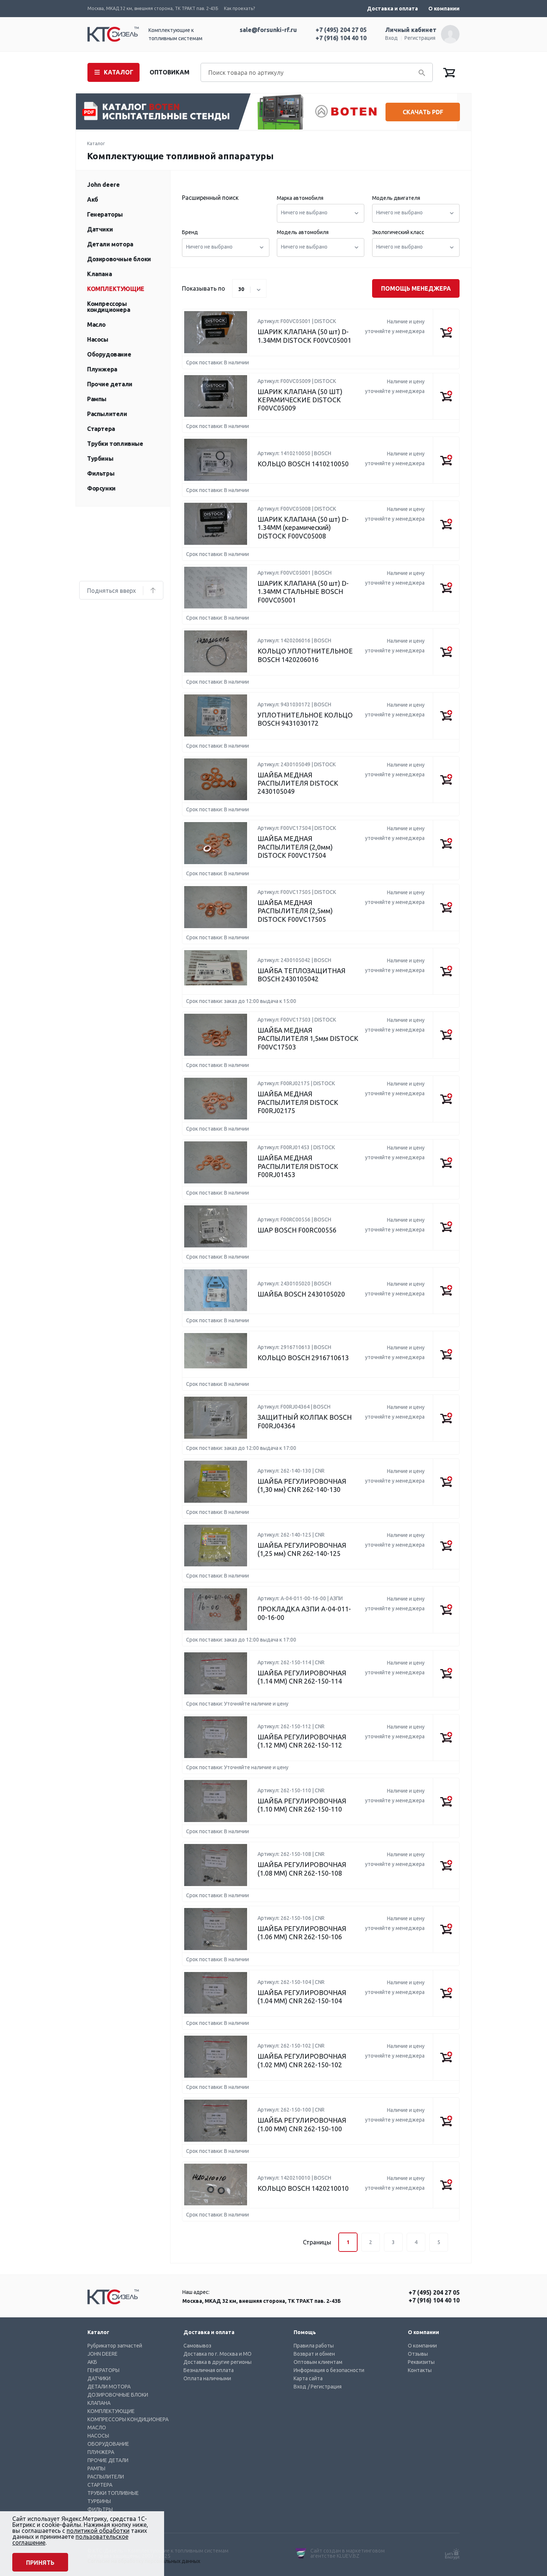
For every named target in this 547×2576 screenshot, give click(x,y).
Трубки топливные (115, 444)
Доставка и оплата (392, 9)
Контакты (420, 2370)
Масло (96, 325)
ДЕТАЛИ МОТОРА (109, 2387)
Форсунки (101, 488)
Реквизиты (421, 2362)
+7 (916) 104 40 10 (341, 38)
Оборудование (109, 354)
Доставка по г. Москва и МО (217, 2354)
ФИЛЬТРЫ (100, 2509)
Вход (391, 38)
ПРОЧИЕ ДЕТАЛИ (108, 2460)
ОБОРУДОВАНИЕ (108, 2444)
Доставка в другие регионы (217, 2362)
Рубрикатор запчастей (115, 2346)
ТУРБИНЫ (99, 2501)
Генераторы (105, 214)
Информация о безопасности (329, 2370)
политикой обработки (98, 2531)
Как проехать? (239, 8)
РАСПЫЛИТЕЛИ (106, 2477)
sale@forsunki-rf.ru (268, 30)
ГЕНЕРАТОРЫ (103, 2370)
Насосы (98, 339)
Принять (40, 2563)
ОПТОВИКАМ (169, 72)
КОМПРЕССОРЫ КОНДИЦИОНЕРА (128, 2419)
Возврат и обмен (314, 2354)
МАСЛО (97, 2428)
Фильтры (101, 473)
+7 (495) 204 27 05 (341, 30)
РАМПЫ (96, 2468)
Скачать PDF (423, 112)
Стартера (101, 429)
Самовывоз (197, 2346)
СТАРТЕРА (100, 2485)
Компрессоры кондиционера (108, 307)
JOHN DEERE (103, 2354)
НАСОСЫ (98, 2436)
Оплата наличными (207, 2378)
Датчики (100, 229)
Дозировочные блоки (119, 259)
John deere (103, 185)
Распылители (107, 414)
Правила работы (314, 2346)
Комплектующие (116, 289)
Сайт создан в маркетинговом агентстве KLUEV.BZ (348, 2553)
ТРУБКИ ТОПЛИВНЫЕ (113, 2493)
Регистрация (420, 38)
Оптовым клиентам (318, 2362)
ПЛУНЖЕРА (101, 2452)
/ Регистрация (325, 2387)
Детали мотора (110, 244)
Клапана (99, 274)
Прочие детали (110, 384)
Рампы (97, 399)
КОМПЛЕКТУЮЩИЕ (111, 2411)
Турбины (100, 458)
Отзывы (418, 2354)
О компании (444, 9)
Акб (93, 199)
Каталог (96, 143)
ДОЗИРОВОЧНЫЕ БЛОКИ (118, 2395)
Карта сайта (308, 2378)
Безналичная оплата (209, 2370)
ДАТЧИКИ (99, 2378)
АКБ (92, 2362)
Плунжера (102, 369)
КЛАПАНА (99, 2403)
